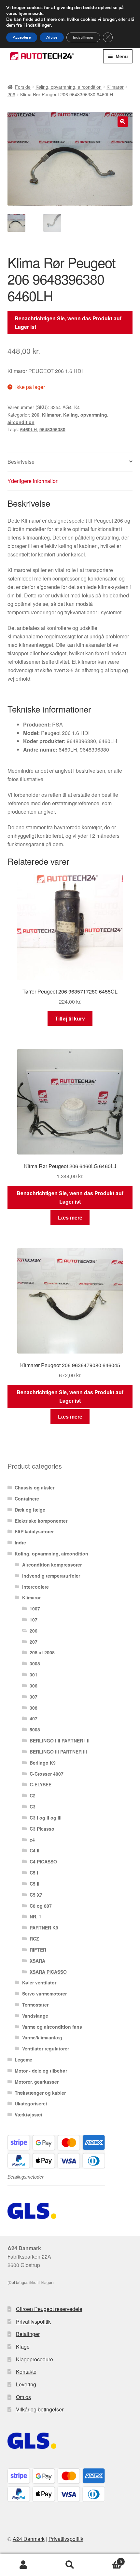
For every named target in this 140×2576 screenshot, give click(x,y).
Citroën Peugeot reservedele (49, 2309)
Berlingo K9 (43, 1763)
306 (34, 1686)
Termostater (35, 2005)
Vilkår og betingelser (40, 2409)
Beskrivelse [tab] (21, 462)
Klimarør (115, 87)
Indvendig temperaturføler (51, 1576)
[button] (123, 122)
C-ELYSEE (41, 1784)
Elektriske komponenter (41, 1521)
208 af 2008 (42, 1652)
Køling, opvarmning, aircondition (69, 87)
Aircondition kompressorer (52, 1565)
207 (34, 1642)
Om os (23, 2397)
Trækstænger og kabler (40, 2093)
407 (34, 1718)
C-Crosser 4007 (47, 1774)
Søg (70, 2565)
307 (34, 1697)
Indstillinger (83, 37)
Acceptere (22, 37)
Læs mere (70, 1217)
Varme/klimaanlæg (42, 2037)
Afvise (52, 37)
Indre (20, 1542)
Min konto (23, 2565)
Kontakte (26, 2372)
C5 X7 (36, 1895)
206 (11, 94)
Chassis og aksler (35, 1488)
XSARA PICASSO (48, 1972)
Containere (27, 1499)
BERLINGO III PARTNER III (58, 1752)
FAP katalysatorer (34, 1531)
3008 (35, 1663)
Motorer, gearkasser (37, 2082)
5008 (35, 1729)
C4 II (35, 1850)
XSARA (37, 1961)
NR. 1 (35, 1916)
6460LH (28, 429)
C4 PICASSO (43, 1862)
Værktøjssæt (28, 2115)
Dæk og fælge (30, 1510)
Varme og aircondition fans (52, 2027)
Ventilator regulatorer (46, 2049)
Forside (23, 87)
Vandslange (35, 2016)
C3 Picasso (42, 1829)
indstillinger (38, 25)
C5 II (35, 1884)
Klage (23, 2347)
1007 (35, 1608)
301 (34, 1675)
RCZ (34, 1939)
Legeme (23, 2060)
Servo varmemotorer (44, 1994)
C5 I (34, 1873)
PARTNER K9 (44, 1928)
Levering (26, 2384)
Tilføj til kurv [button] (70, 1018)
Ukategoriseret (31, 2103)
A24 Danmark (29, 2539)
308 (34, 1708)
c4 (32, 1840)
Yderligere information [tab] (33, 481)
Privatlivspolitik (33, 2322)
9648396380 (52, 429)
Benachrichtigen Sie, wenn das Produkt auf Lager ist (68, 322)
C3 (33, 1807)
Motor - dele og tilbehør (41, 2071)
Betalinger (28, 2334)
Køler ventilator (39, 1982)
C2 (33, 1795)
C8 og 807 (41, 1906)
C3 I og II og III (46, 1818)
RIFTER (38, 1950)
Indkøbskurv (108, 2559)
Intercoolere (35, 1587)
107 (34, 1620)
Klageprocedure (35, 2359)
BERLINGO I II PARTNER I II (60, 1741)
